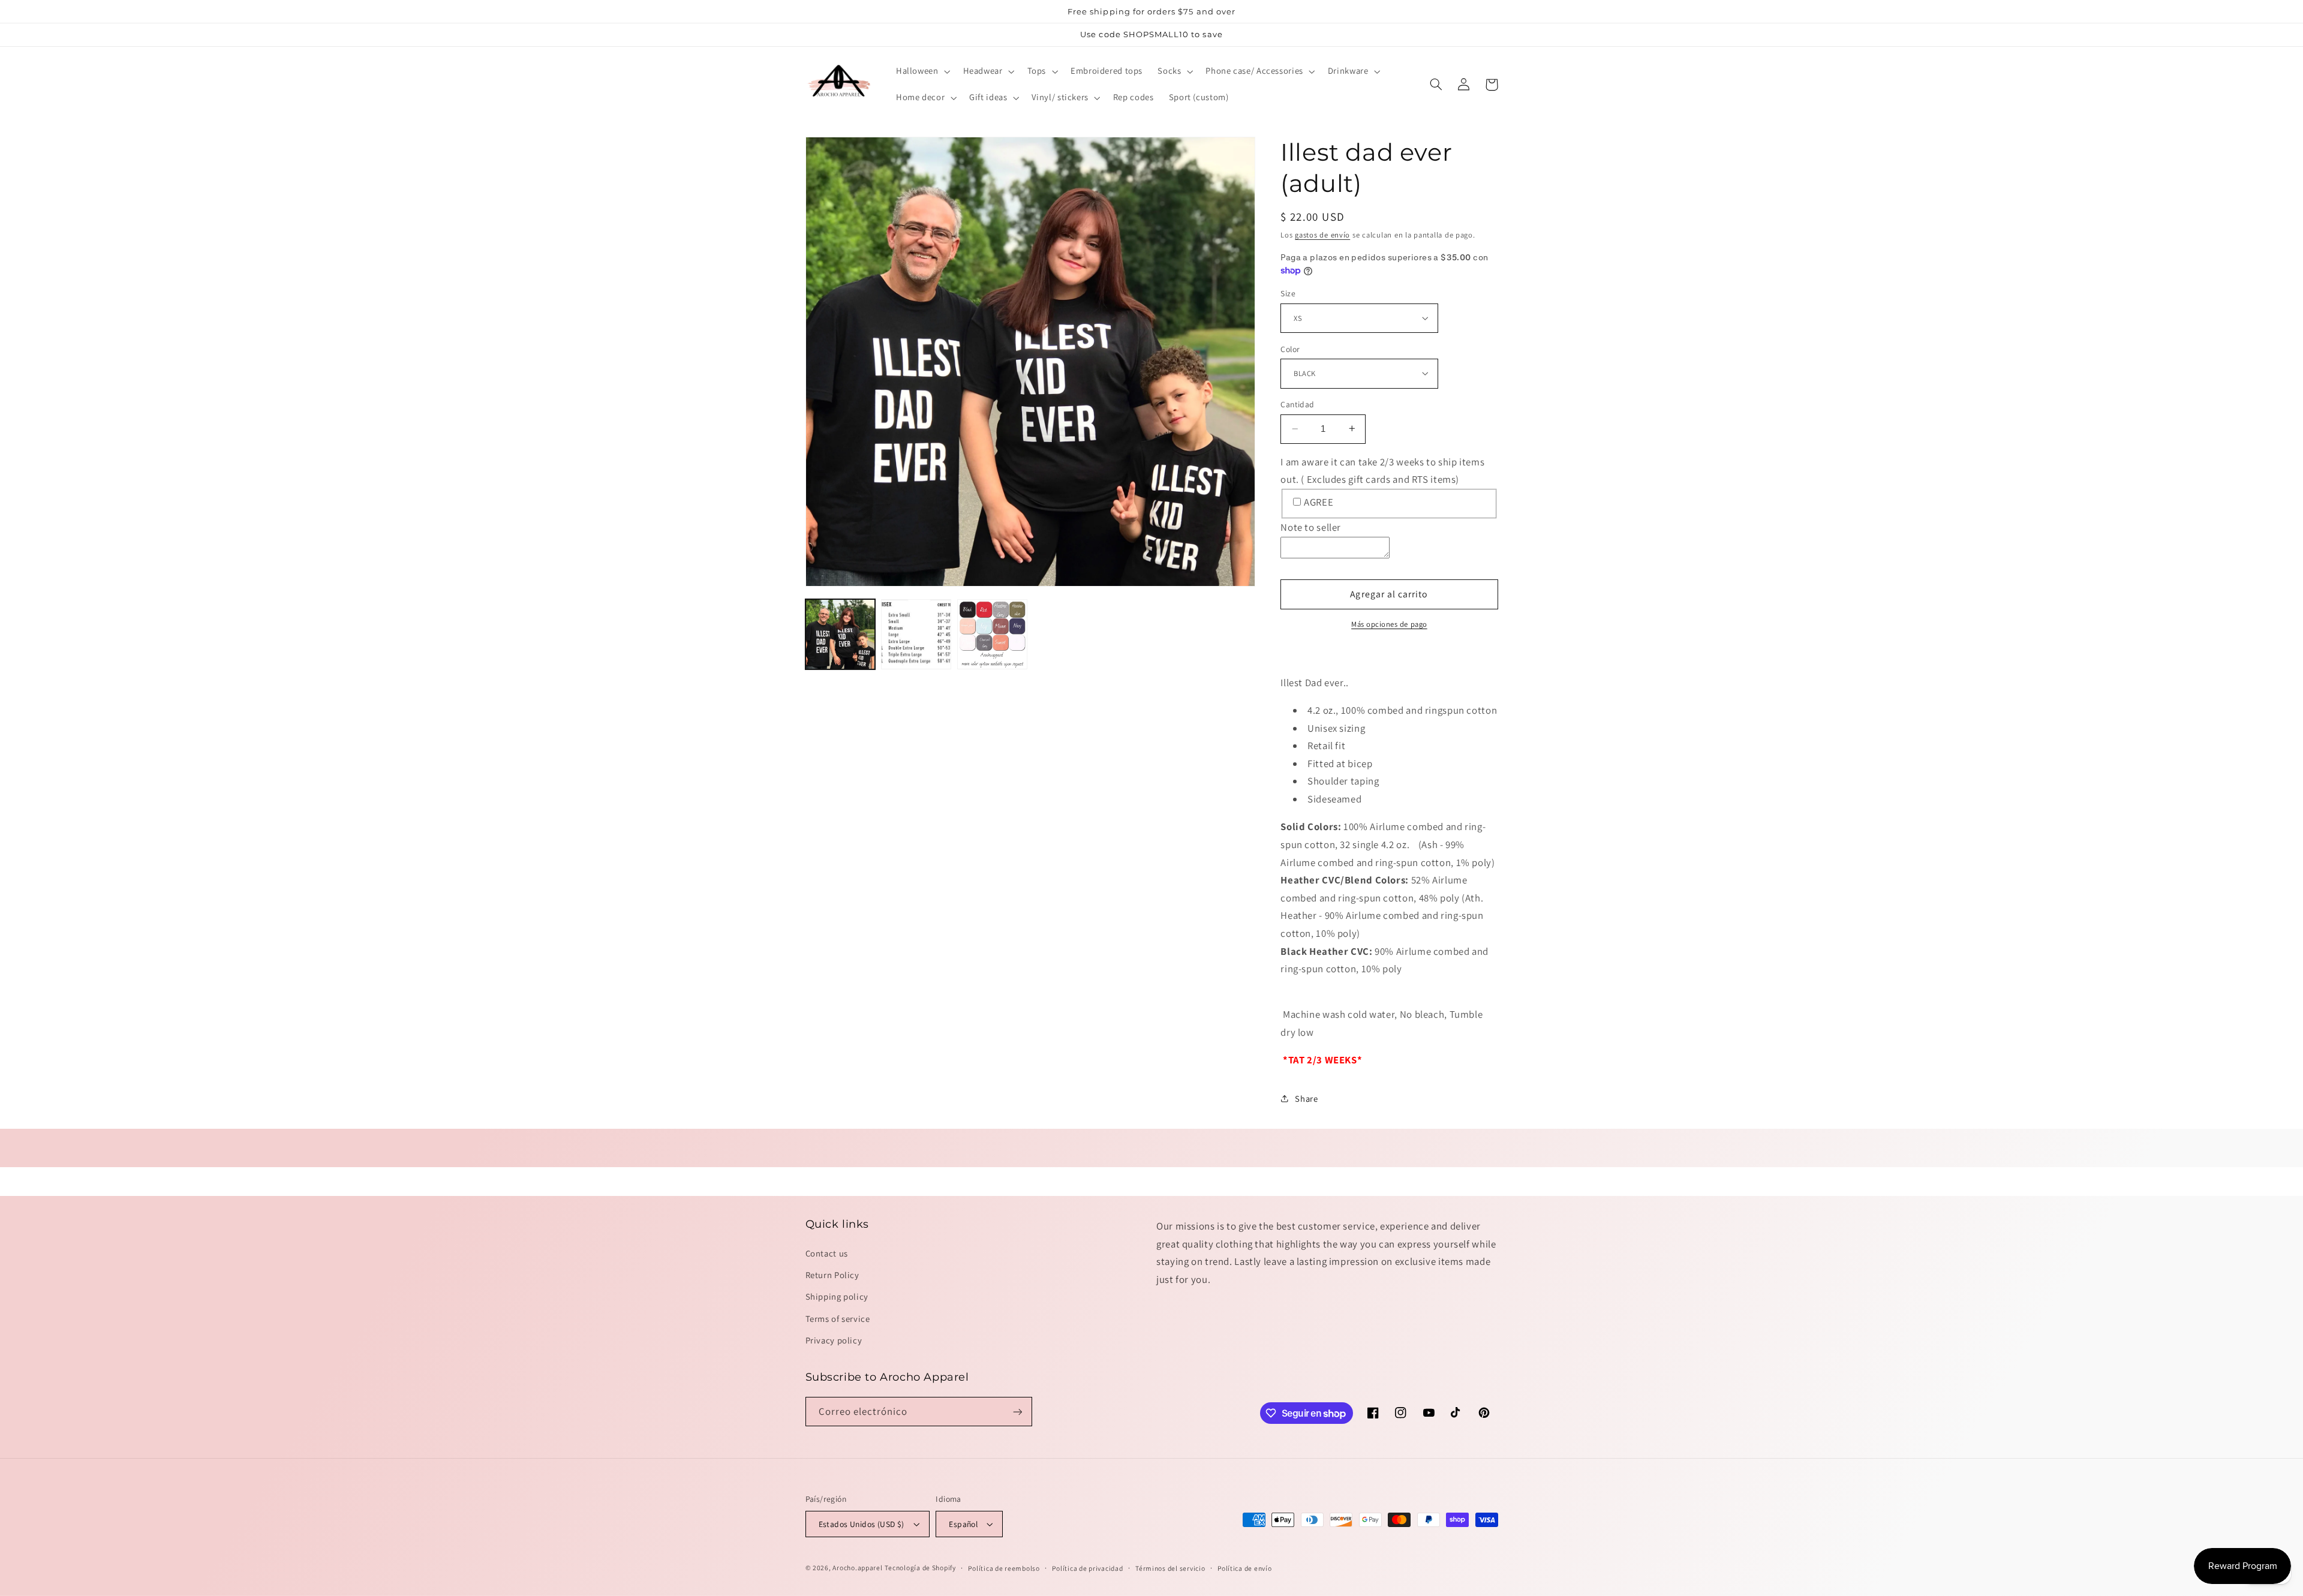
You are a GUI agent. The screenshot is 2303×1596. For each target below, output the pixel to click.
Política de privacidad (1087, 1568)
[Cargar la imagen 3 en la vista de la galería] (992, 634)
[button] (922, 71)
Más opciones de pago (1389, 624)
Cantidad (1297, 404)
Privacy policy (834, 1340)
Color (1290, 348)
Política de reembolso (1004, 1568)
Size (1288, 293)
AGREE (1319, 501)
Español (963, 1524)
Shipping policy (837, 1296)
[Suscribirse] (1017, 1412)
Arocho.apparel (857, 1568)
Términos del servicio (1170, 1568)
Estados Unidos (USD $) (862, 1524)
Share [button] (1306, 1098)
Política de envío (1245, 1568)
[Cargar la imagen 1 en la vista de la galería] (840, 634)
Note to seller (1311, 527)
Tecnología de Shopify (920, 1568)
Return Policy (832, 1275)
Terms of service (838, 1319)
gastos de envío (1322, 235)
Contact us (827, 1253)
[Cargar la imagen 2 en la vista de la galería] (916, 634)
